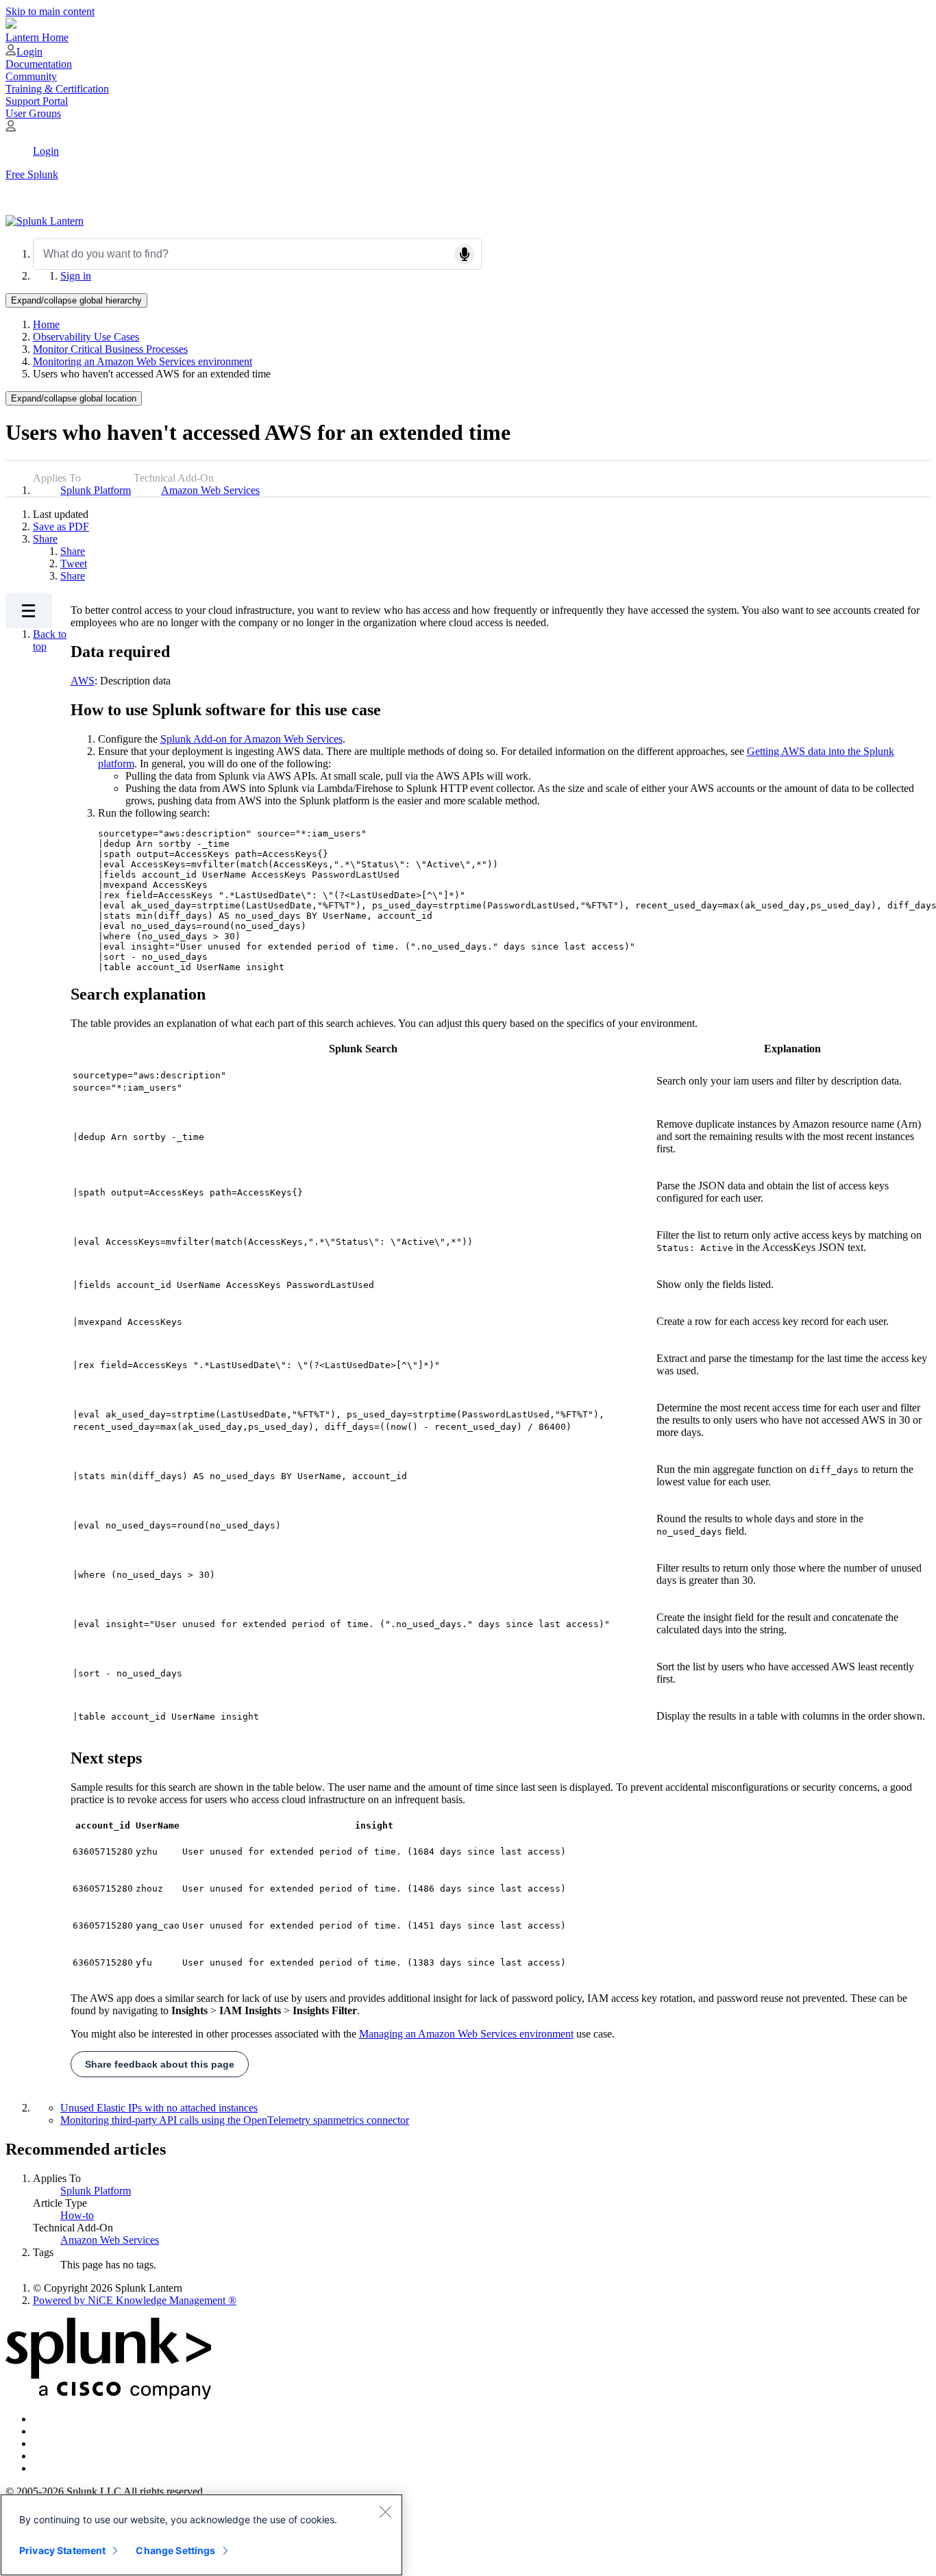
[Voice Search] (465, 254)
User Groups (33, 113)
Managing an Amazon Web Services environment (466, 2034)
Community (31, 76)
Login (29, 52)
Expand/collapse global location (74, 398)
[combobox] (257, 254)
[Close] (385, 2512)
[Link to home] (45, 221)
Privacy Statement (62, 2550)
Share (45, 539)
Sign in (76, 276)
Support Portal (37, 101)
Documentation (39, 64)
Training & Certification (57, 89)
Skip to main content (50, 11)
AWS (83, 681)
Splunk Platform (96, 490)
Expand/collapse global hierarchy (76, 300)
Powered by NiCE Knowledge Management (135, 2300)
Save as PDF (61, 527)
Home (46, 324)
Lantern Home (37, 37)
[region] (201, 2535)
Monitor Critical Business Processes (110, 349)
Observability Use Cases (86, 337)
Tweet (74, 563)
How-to (77, 2215)
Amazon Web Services (210, 490)
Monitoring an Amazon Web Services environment (143, 361)
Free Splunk (32, 174)
